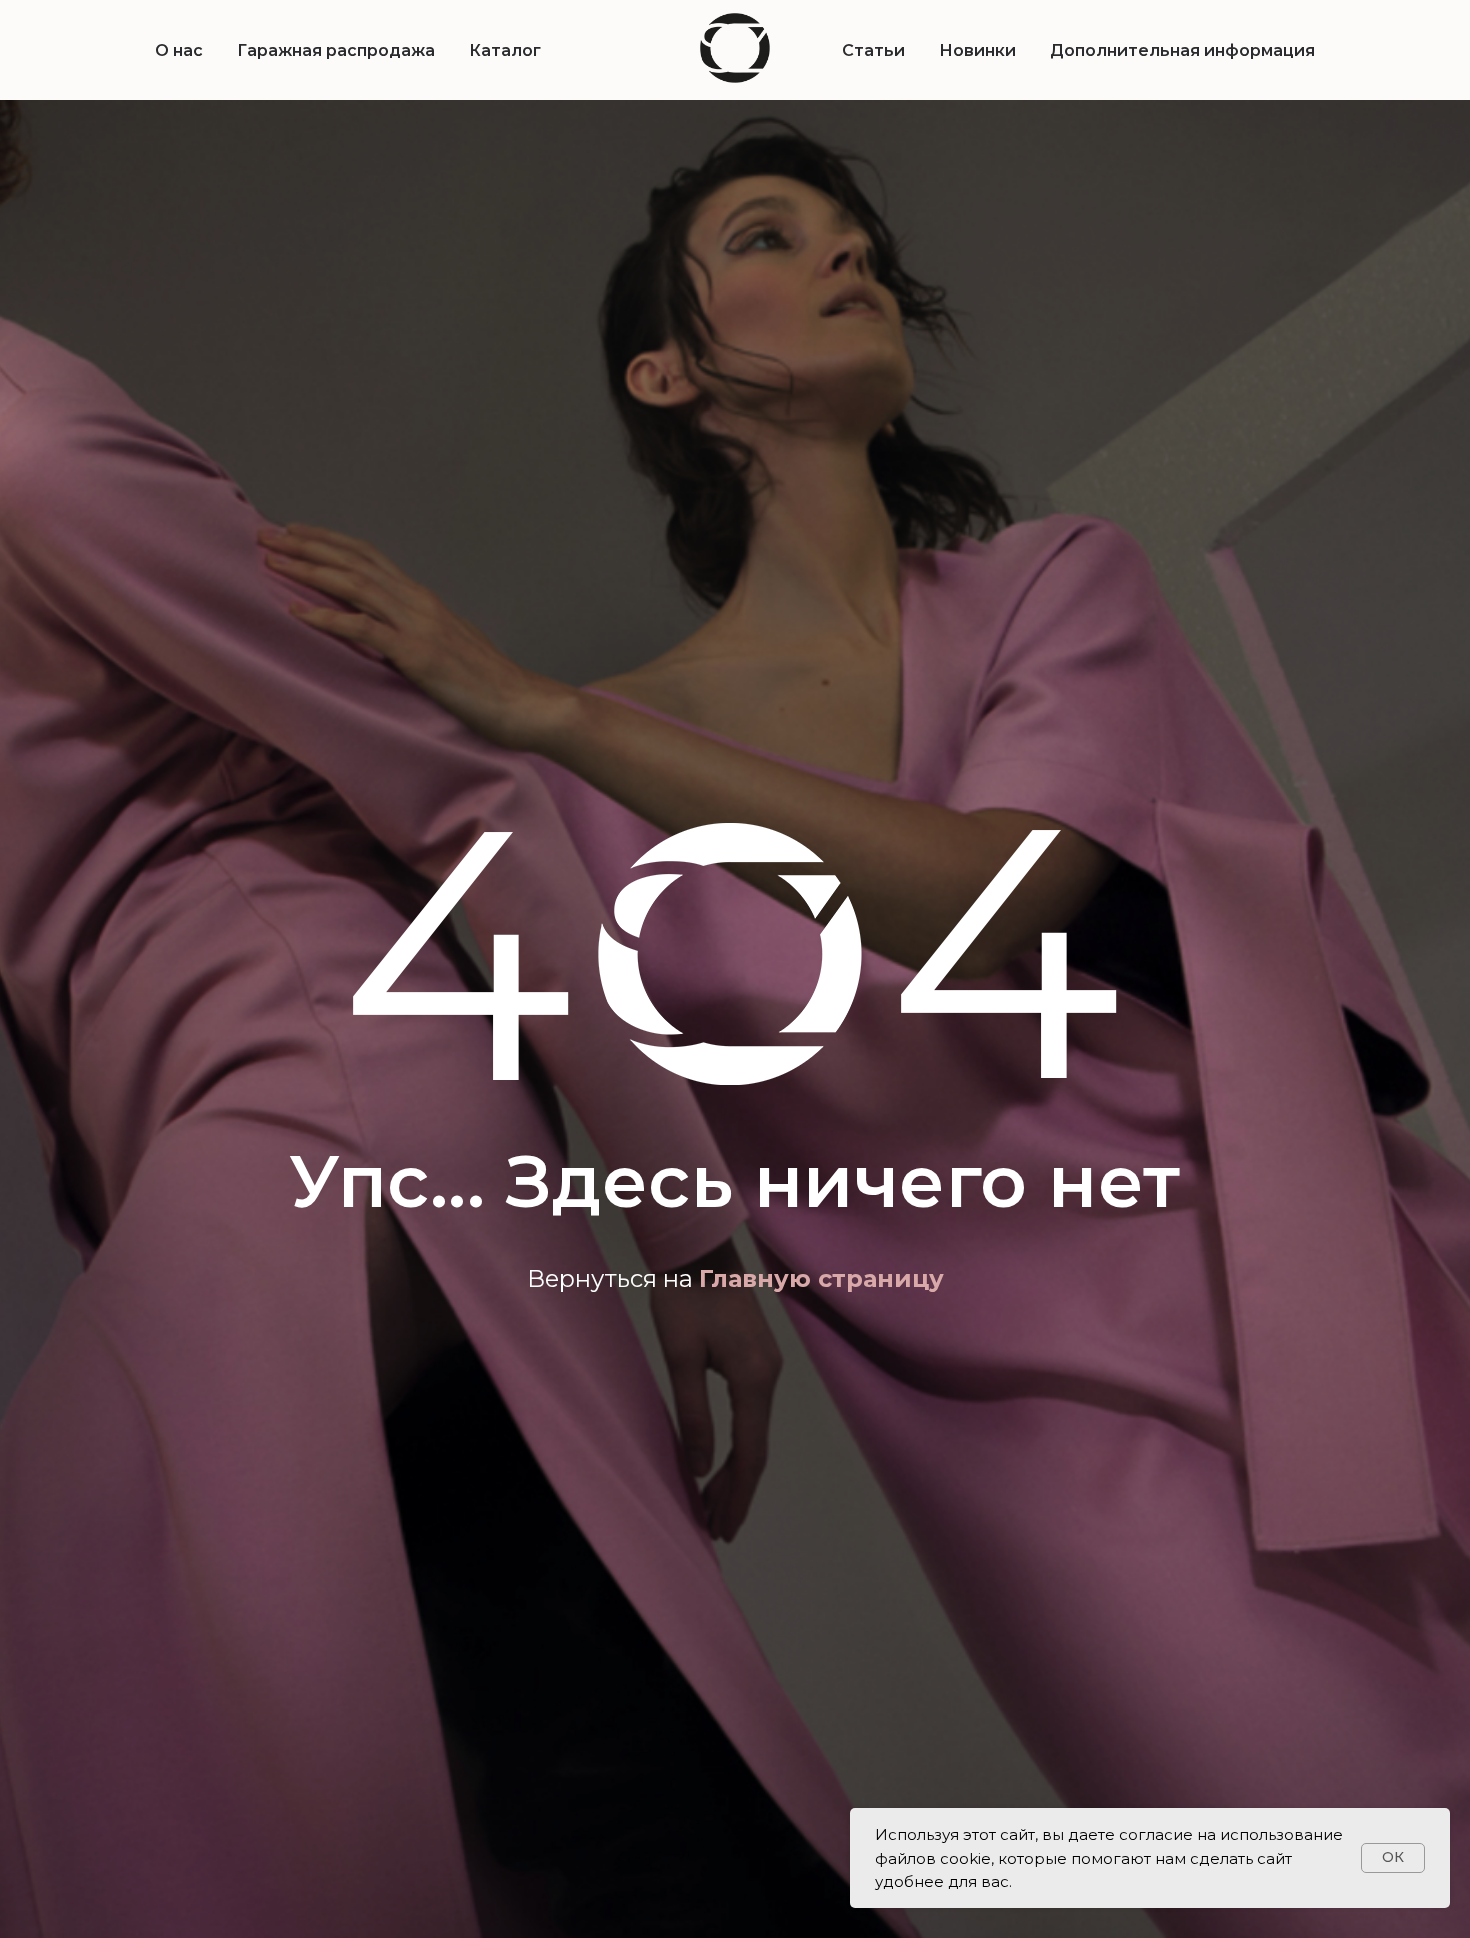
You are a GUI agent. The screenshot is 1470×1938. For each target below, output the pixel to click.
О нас (179, 50)
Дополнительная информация (1182, 50)
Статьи (873, 50)
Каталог (505, 50)
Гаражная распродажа (336, 50)
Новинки (977, 50)
